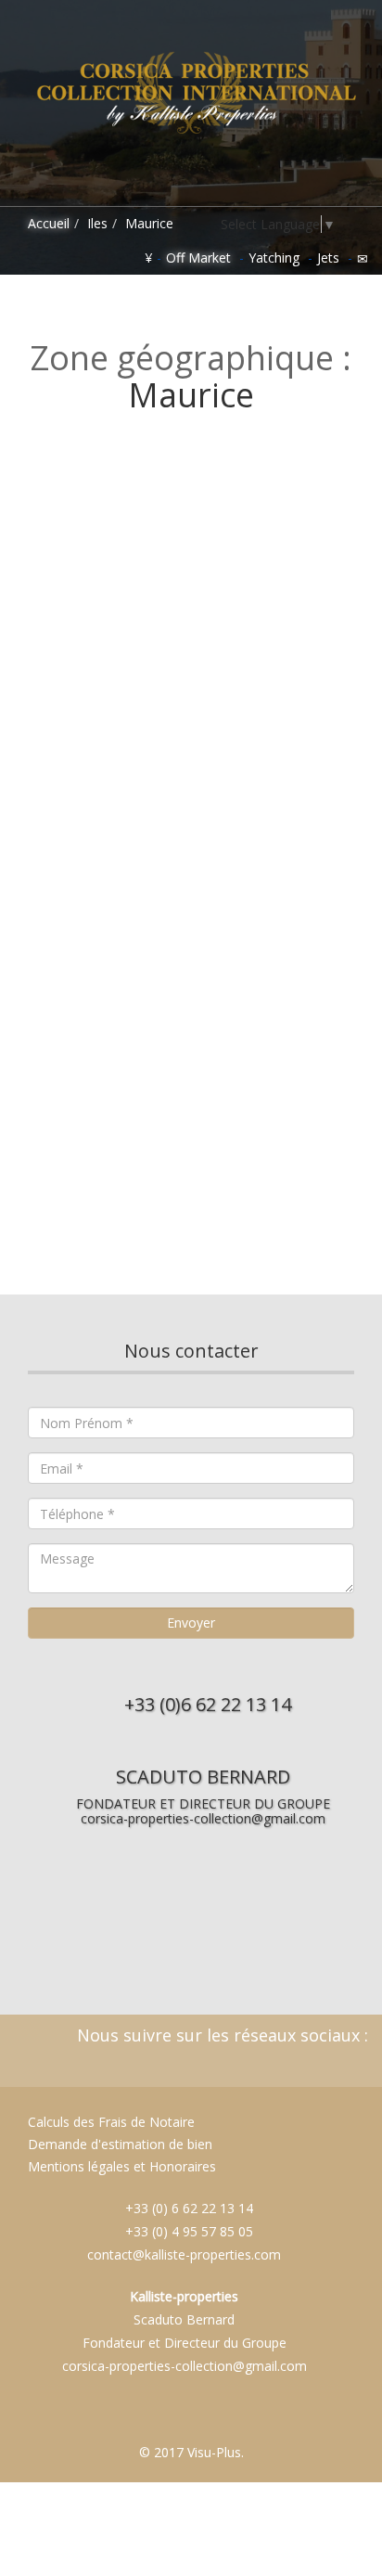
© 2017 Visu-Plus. (191, 2452)
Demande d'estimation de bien (118, 2144)
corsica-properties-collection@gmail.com (203, 1818)
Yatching (274, 258)
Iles (97, 223)
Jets (328, 258)
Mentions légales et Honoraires (122, 2166)
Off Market (198, 258)
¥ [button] (148, 258)
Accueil (47, 223)
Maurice (149, 223)
